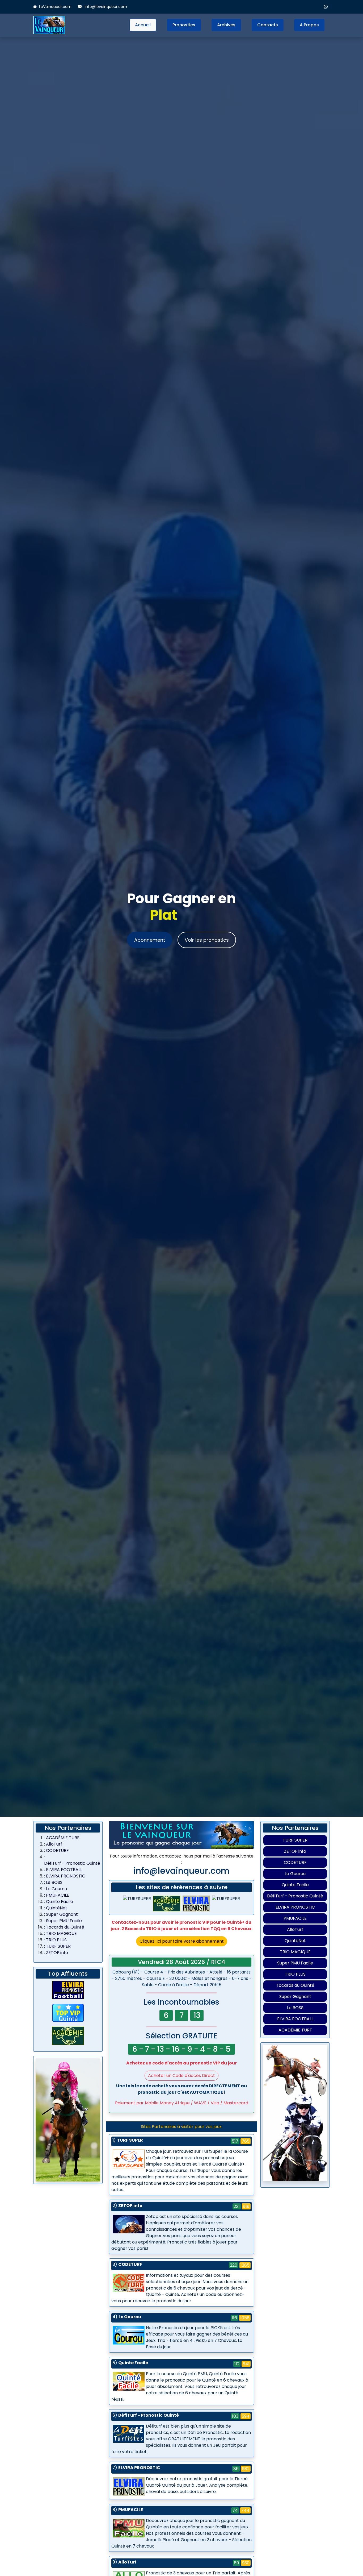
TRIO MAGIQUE (61, 1933)
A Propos (309, 25)
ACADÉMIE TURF (63, 1838)
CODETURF (57, 1850)
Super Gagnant (62, 1914)
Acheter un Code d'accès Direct (181, 2076)
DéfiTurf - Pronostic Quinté (72, 1863)
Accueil (143, 25)
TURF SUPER (58, 1946)
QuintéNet (57, 1908)
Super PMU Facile (64, 1921)
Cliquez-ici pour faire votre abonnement (182, 1941)
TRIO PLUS (56, 1940)
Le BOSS (54, 1882)
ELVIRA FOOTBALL (64, 1870)
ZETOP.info (57, 1953)
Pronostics (184, 25)
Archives (226, 25)
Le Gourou (56, 1889)
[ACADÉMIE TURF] (68, 2036)
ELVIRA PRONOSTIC (66, 1876)
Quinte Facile (60, 1902)
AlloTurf (54, 1844)
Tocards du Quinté (65, 1927)
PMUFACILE (58, 1895)
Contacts (268, 25)
